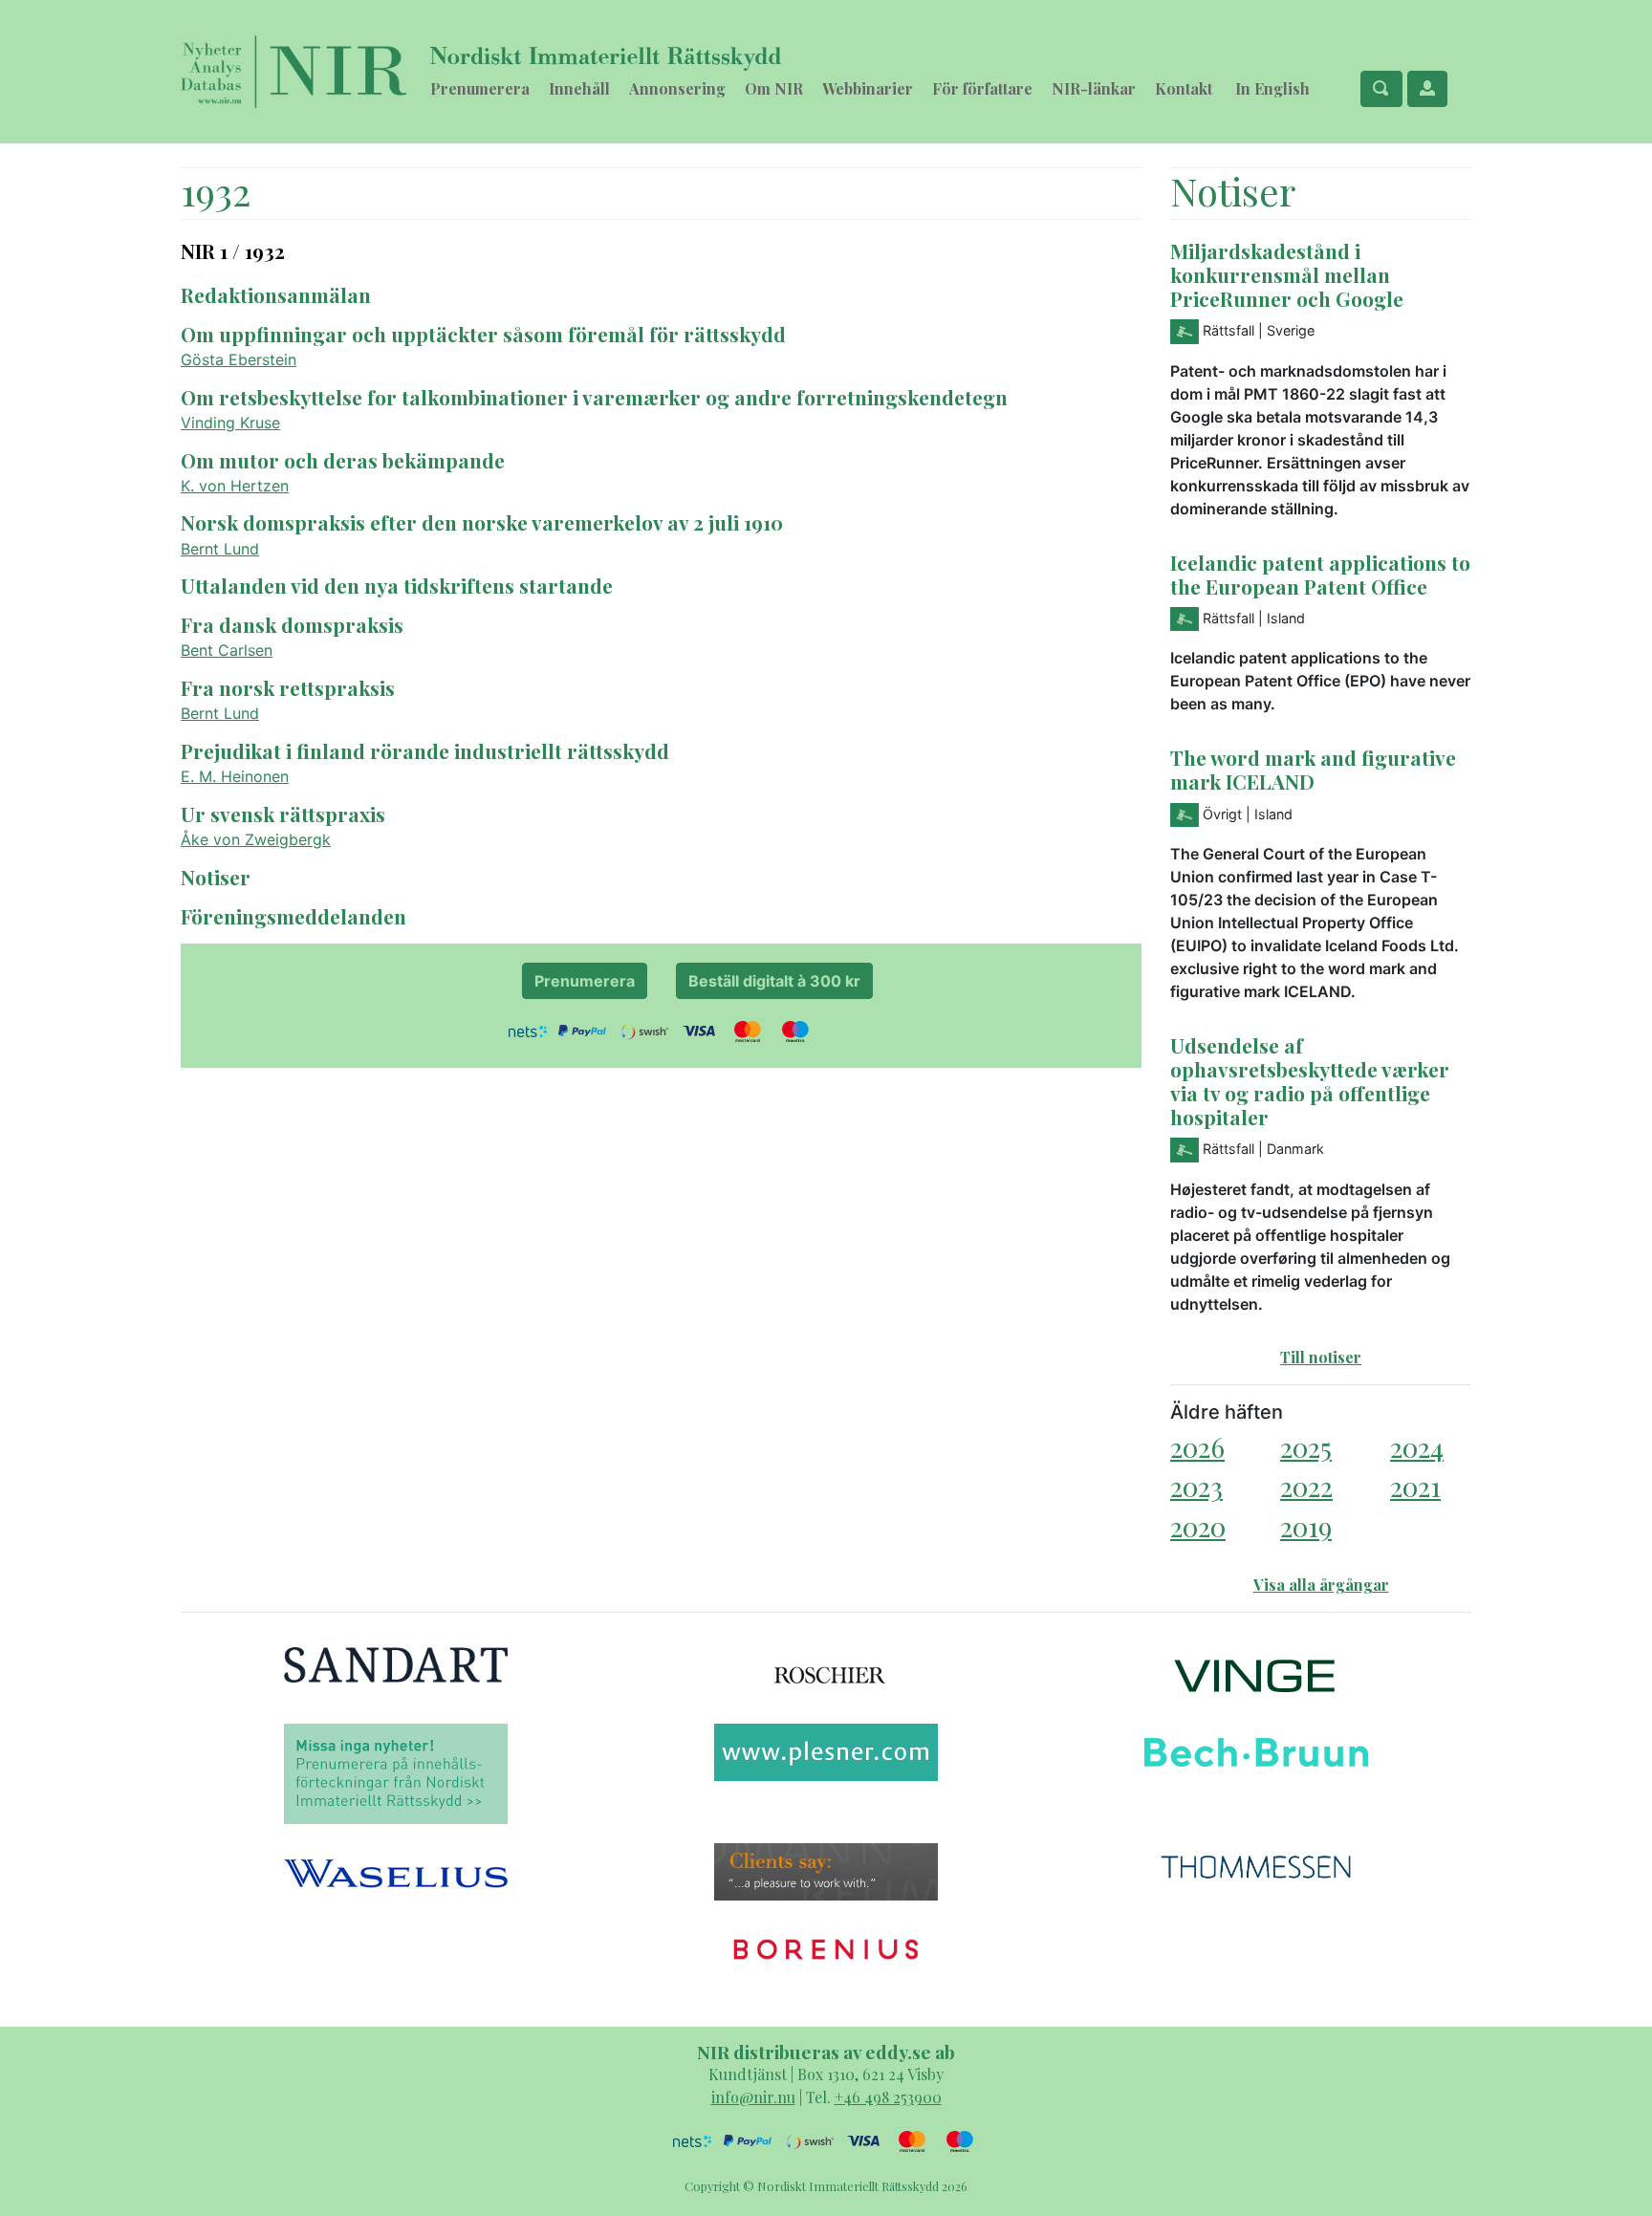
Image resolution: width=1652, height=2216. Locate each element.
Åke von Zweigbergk (256, 839)
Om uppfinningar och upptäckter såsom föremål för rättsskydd (483, 334)
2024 (1417, 1447)
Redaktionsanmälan (276, 294)
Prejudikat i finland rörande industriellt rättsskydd (425, 750)
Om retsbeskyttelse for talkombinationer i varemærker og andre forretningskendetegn (594, 397)
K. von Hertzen (235, 486)
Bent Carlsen (227, 650)
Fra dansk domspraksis (292, 624)
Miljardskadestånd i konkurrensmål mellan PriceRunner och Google (1287, 274)
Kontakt (1184, 88)
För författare (982, 88)
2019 (1306, 1526)
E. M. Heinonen (235, 776)
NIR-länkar (1094, 88)
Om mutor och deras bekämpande (343, 460)
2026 (1197, 1447)
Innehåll (579, 88)
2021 (1415, 1486)
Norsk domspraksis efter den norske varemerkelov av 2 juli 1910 (482, 522)
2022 (1306, 1486)
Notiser (216, 877)
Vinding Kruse (230, 423)
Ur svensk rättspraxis (283, 814)
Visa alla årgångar (1321, 1585)
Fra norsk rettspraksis (288, 687)
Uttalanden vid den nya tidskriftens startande (397, 585)
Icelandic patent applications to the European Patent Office (1320, 574)
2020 (1198, 1526)
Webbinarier (868, 88)
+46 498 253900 (888, 2097)
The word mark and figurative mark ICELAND (1313, 769)
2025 (1306, 1447)
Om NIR (774, 88)
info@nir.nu (753, 2097)
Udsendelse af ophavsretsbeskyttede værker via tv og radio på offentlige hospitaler (1310, 1081)
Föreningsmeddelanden (293, 916)
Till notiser (1321, 1357)
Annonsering (677, 88)
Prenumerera (480, 88)
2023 (1196, 1486)
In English (1272, 88)
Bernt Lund (220, 549)
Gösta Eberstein (239, 359)
